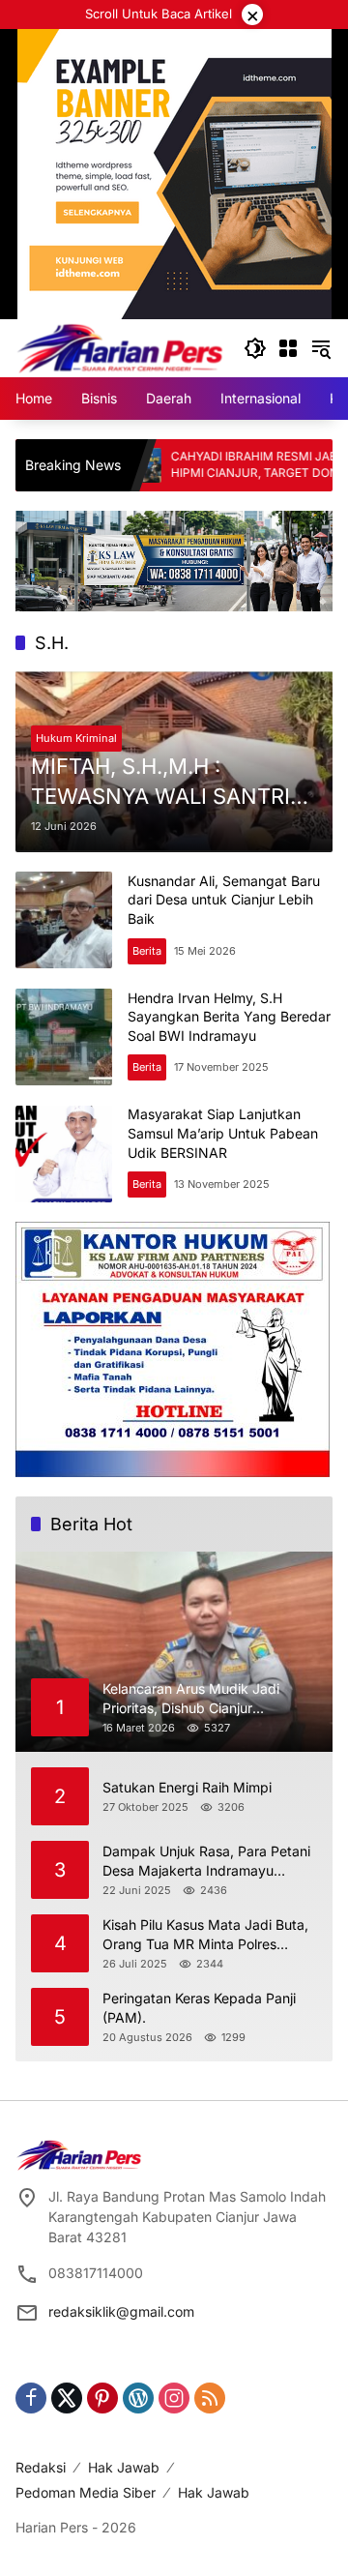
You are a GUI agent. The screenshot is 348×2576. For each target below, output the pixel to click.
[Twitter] (67, 2398)
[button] (255, 348)
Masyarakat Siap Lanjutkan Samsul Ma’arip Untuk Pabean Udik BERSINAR (223, 1133)
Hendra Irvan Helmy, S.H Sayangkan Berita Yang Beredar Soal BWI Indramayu (229, 1017)
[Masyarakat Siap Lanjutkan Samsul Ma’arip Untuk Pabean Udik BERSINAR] (64, 1154)
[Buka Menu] (288, 348)
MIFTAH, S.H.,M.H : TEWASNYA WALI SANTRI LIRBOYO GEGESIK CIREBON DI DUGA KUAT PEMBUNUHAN (174, 783)
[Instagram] (174, 2398)
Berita (147, 951)
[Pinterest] (102, 2398)
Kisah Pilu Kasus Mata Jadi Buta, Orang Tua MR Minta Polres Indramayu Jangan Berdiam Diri (205, 1935)
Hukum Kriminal (76, 738)
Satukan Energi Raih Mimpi (187, 1787)
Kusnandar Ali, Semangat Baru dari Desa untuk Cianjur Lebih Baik (224, 900)
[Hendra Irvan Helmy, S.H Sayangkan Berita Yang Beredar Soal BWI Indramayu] (64, 1037)
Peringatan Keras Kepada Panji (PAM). (199, 2008)
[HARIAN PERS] (120, 347)
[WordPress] (138, 2398)
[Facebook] (31, 2398)
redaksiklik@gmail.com (121, 2311)
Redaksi (41, 2467)
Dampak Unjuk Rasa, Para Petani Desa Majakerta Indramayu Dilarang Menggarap (206, 1861)
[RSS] (210, 2398)
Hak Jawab (124, 2467)
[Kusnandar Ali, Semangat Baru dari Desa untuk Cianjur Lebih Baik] (64, 920)
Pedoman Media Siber (86, 2492)
